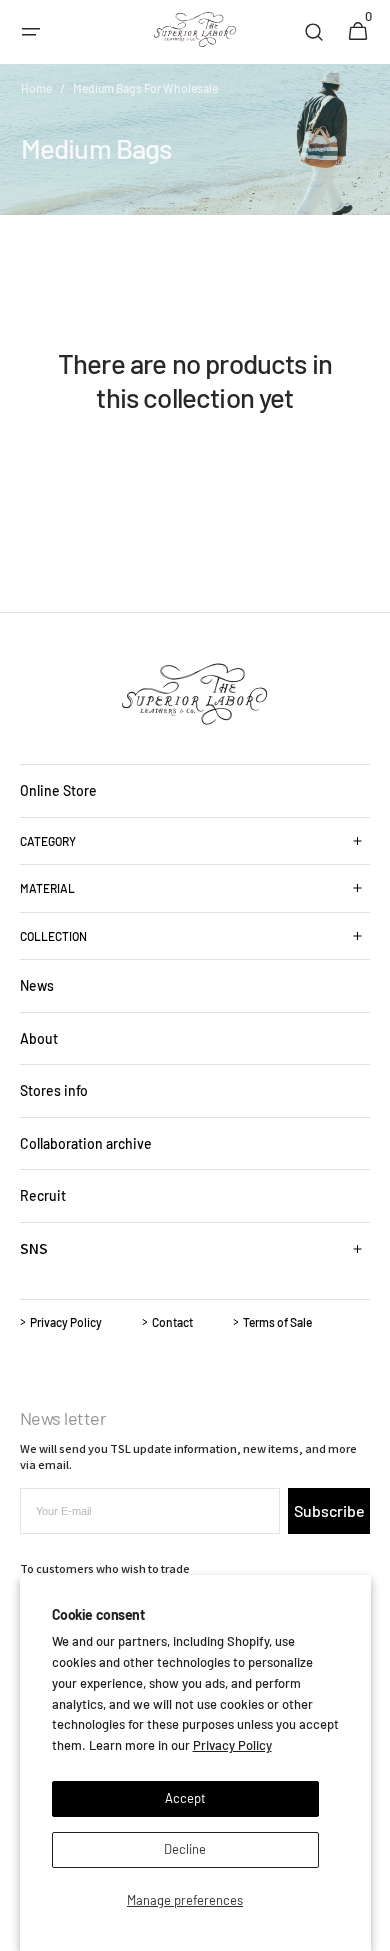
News (37, 985)
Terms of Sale (277, 1322)
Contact (172, 1322)
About (39, 1038)
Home (36, 88)
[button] (31, 32)
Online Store (58, 790)
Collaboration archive (86, 1143)
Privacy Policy (232, 1745)
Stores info (54, 1090)
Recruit (43, 1195)
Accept (185, 1798)
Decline (185, 1849)
